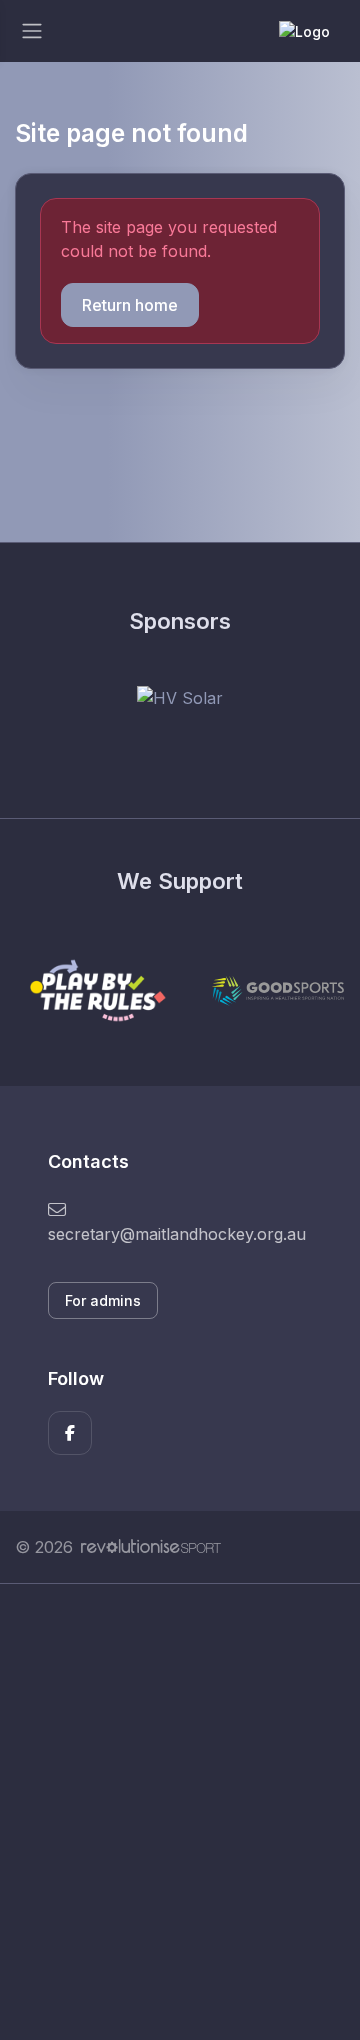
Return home (130, 305)
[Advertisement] (180, 1812)
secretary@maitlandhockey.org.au (177, 1234)
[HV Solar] (180, 697)
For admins (103, 1300)
